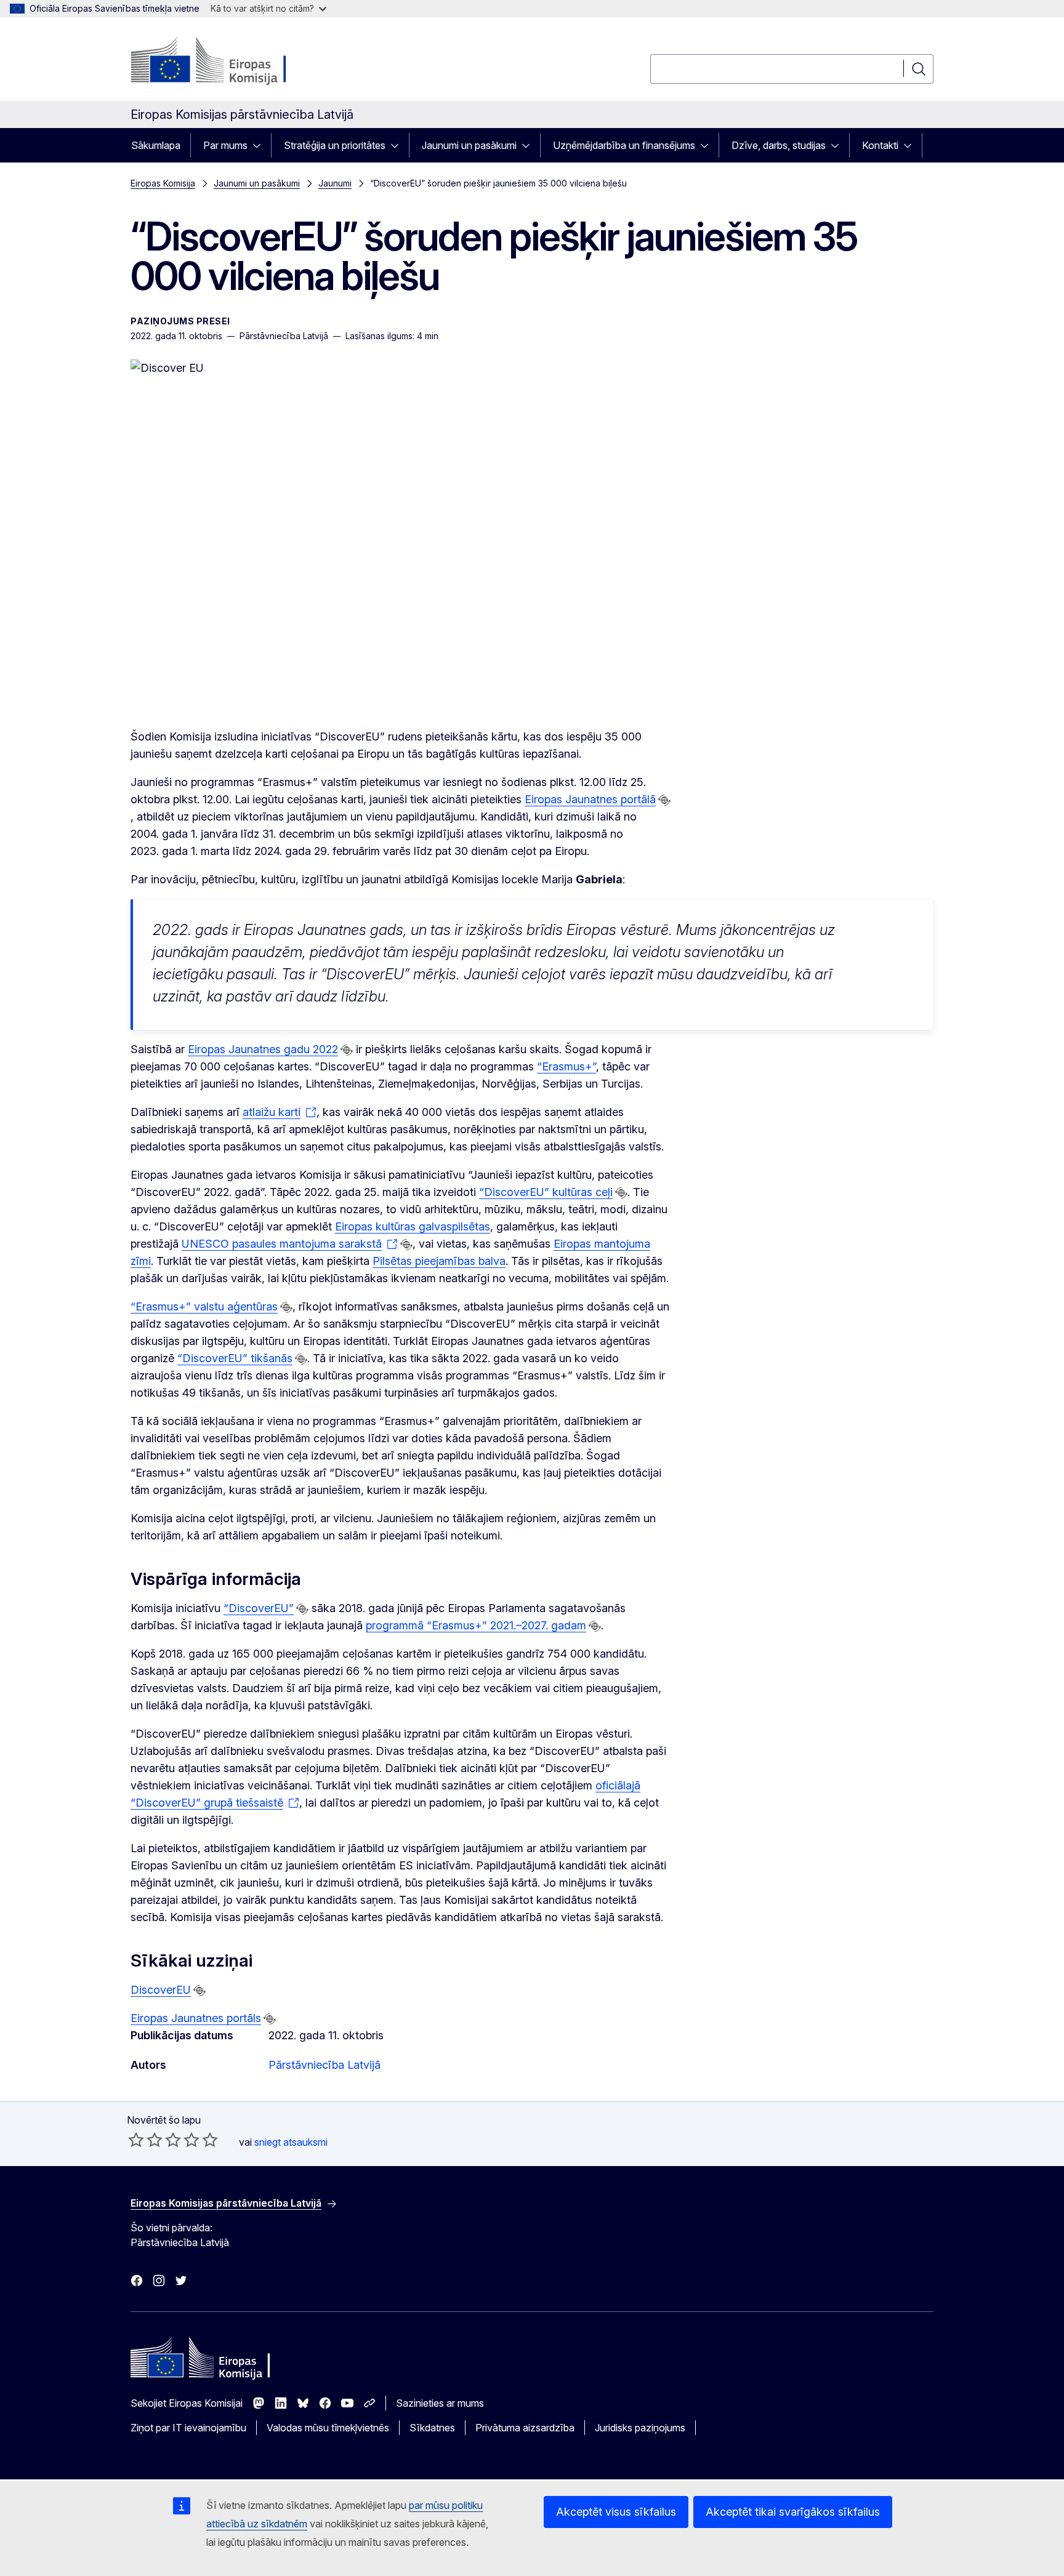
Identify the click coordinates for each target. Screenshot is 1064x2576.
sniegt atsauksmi (291, 2142)
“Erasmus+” (566, 1066)
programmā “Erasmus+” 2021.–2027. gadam (476, 1625)
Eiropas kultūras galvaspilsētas (413, 1226)
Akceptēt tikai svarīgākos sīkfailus (793, 2512)
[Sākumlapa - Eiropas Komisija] (230, 62)
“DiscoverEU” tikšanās (235, 1358)
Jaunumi (335, 183)
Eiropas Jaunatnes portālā (590, 799)
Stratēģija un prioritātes (335, 145)
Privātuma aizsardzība (525, 2428)
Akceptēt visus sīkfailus (616, 2512)
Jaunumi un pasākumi (469, 145)
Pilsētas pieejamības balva (439, 1261)
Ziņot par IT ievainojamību (188, 2428)
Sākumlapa (156, 145)
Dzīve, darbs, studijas (779, 145)
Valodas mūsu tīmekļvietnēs (328, 2428)
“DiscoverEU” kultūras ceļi (546, 1192)
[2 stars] (145, 2140)
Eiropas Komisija (163, 183)
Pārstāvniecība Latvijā (324, 2065)
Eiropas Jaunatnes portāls (196, 2018)
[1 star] (136, 2140)
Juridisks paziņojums (640, 2428)
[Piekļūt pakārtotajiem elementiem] (260, 145)
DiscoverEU (161, 1990)
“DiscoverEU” (259, 1608)
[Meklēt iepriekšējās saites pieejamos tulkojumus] (664, 800)
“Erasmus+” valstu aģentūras (204, 1306)
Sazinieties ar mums (440, 2403)
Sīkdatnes (432, 2428)
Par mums (225, 145)
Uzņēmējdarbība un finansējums (624, 145)
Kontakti (880, 145)
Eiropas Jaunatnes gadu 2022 (263, 1049)
